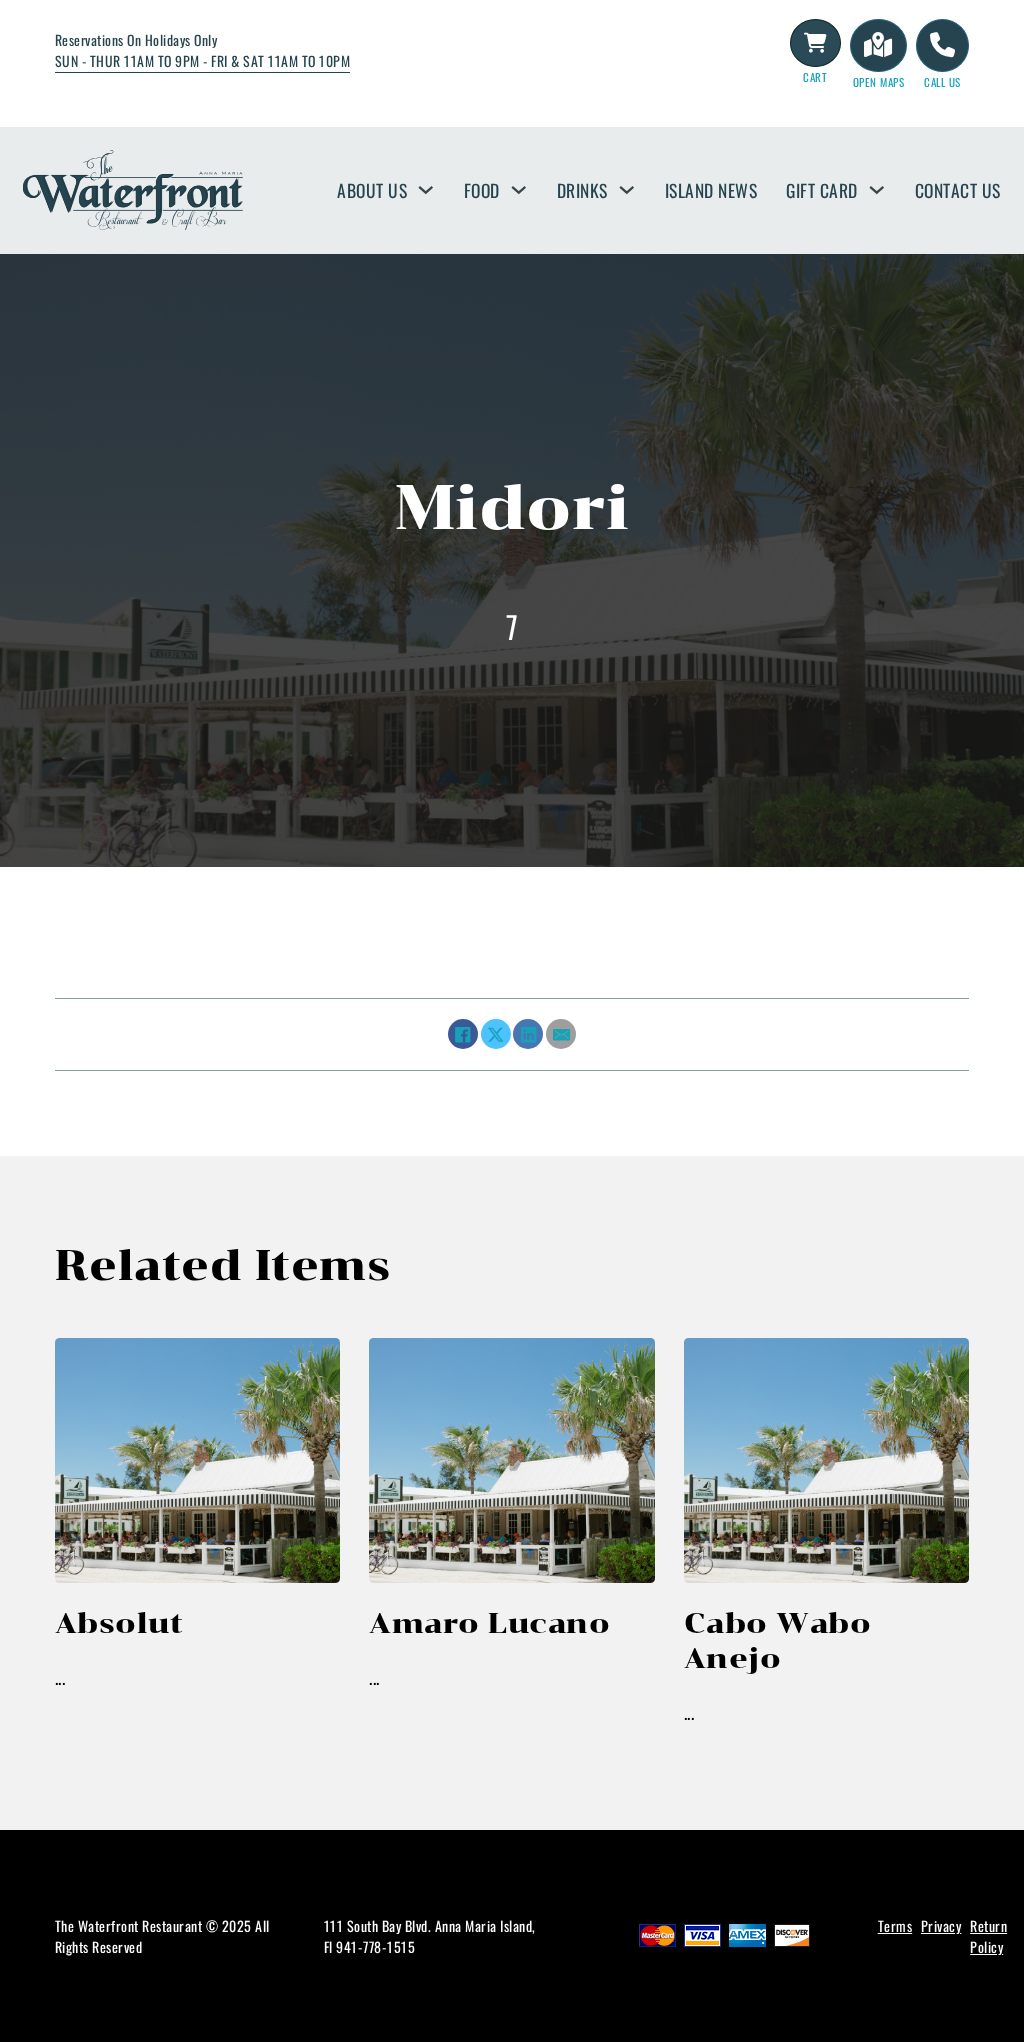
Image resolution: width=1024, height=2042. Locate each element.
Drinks (582, 190)
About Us (372, 190)
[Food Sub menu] (519, 190)
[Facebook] (463, 1034)
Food (482, 190)
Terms (895, 1925)
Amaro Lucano (489, 1623)
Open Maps (879, 82)
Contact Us (958, 190)
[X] (496, 1034)
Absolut (119, 1623)
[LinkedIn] (528, 1034)
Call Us (942, 82)
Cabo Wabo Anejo (778, 1640)
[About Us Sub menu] (426, 190)
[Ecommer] (816, 43)
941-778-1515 (375, 1946)
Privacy (941, 1925)
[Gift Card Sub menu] (877, 190)
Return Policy (988, 1936)
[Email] (561, 1034)
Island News (711, 190)
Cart (815, 77)
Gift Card (822, 190)
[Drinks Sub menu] (627, 190)
